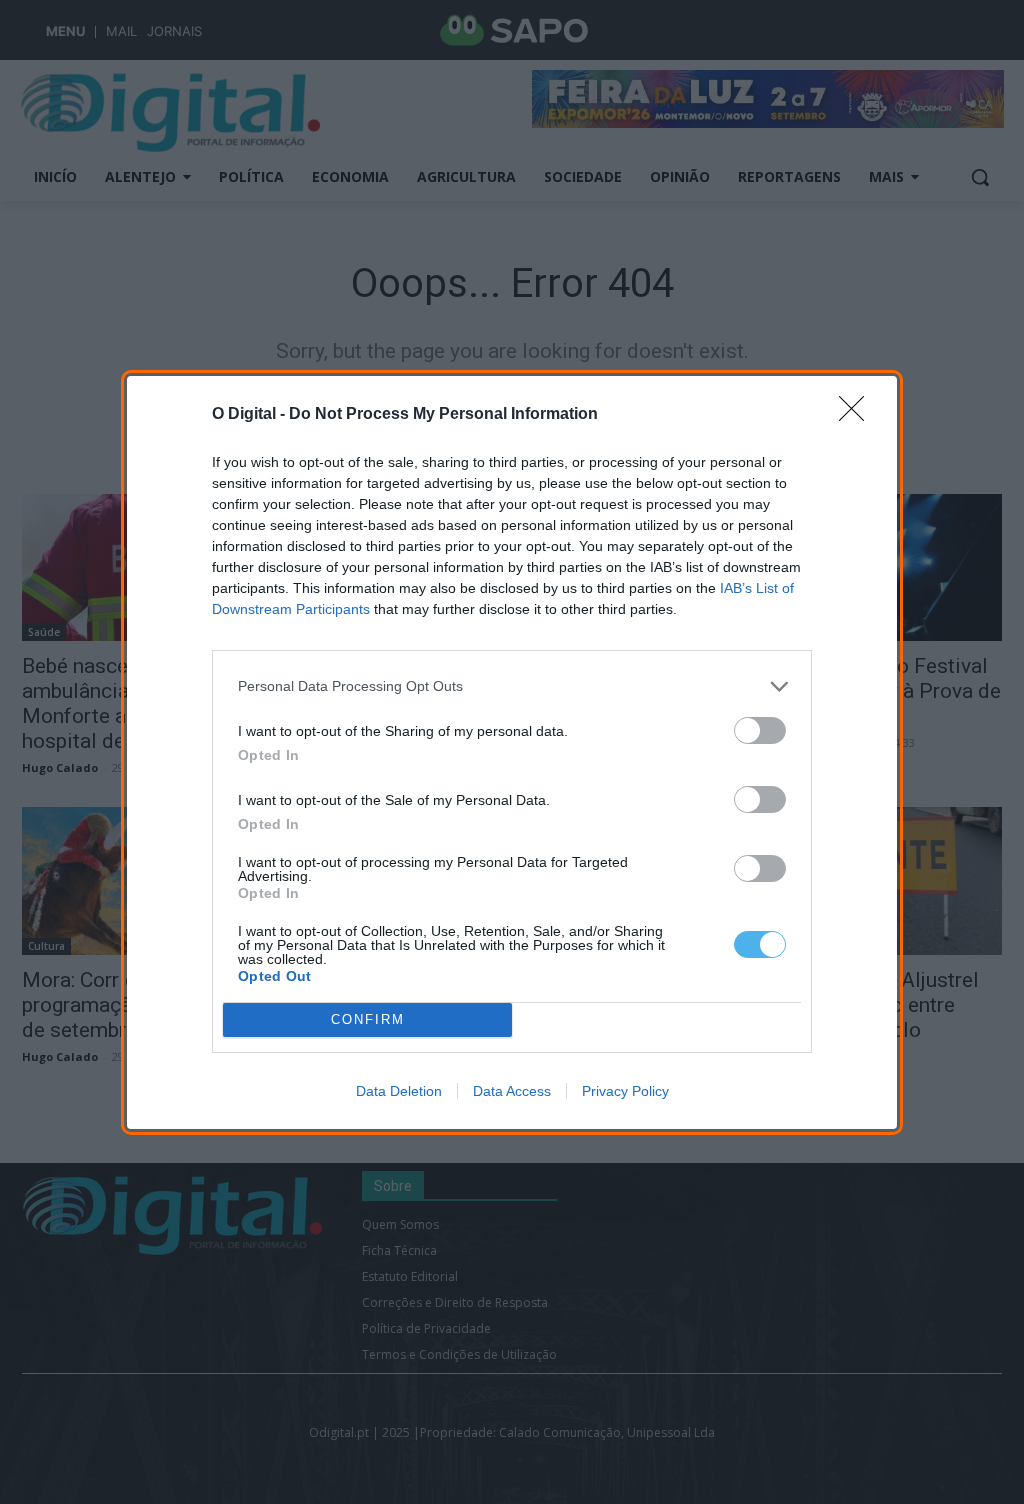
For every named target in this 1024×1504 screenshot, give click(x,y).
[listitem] (512, 686)
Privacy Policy (625, 1091)
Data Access (512, 1091)
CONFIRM (368, 1019)
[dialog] (512, 752)
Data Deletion (399, 1091)
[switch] (760, 730)
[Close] (858, 415)
